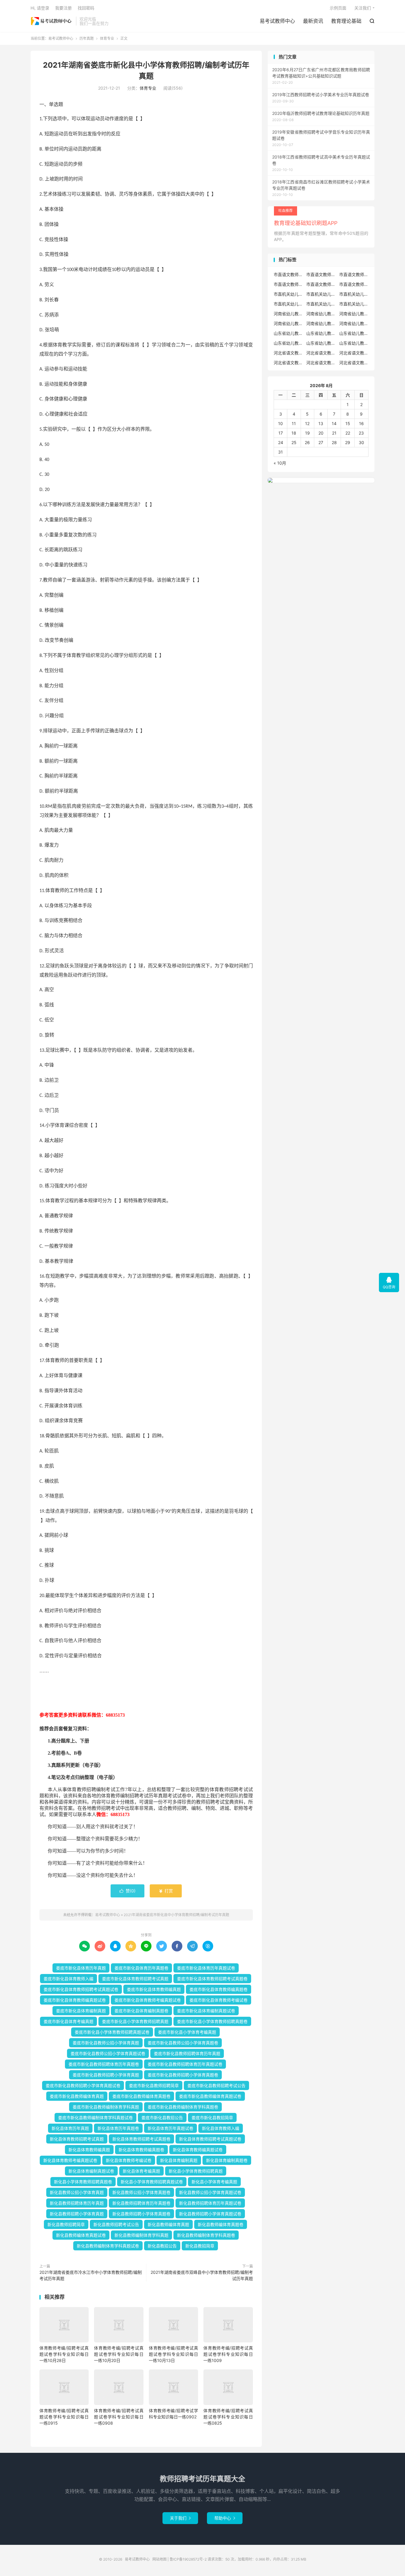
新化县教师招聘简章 (66, 2224)
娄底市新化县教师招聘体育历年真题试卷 (185, 2064)
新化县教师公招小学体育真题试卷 (210, 2192)
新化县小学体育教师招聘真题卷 (83, 2182)
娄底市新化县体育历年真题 (81, 1968)
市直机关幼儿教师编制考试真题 (354, 304)
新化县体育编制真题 (179, 2160)
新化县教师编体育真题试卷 (81, 2235)
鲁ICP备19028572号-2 (188, 2559)
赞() (127, 1891)
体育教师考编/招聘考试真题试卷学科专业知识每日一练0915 (64, 2417)
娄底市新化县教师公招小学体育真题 (106, 2043)
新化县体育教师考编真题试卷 (70, 2160)
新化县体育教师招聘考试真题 (77, 2139)
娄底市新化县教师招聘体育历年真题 (187, 2053)
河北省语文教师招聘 (288, 353)
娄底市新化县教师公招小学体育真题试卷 (108, 2053)
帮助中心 (225, 2518)
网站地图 (160, 2559)
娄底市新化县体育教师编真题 (154, 1989)
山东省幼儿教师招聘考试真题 (354, 333)
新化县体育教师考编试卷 (129, 2160)
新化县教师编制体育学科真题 (141, 2235)
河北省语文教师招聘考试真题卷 (354, 353)
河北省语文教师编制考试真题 (288, 363)
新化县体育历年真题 (70, 2128)
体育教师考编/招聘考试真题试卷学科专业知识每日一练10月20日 (119, 2354)
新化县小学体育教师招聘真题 (196, 2171)
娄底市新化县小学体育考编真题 (187, 2032)
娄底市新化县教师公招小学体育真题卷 (183, 2043)
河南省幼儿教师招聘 (288, 314)
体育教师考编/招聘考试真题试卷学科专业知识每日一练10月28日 (64, 2354)
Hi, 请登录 (40, 8)
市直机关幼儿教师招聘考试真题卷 (288, 304)
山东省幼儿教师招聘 (288, 333)
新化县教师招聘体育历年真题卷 (141, 2203)
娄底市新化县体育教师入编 (68, 1979)
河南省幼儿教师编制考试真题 (321, 323)
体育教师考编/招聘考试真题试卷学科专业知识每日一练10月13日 (173, 2354)
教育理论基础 (346, 21)
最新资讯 (313, 21)
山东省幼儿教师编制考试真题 (321, 343)
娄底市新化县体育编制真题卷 (141, 2011)
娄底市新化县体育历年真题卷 (141, 1968)
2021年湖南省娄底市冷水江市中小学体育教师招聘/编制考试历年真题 (91, 2275)
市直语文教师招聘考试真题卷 (354, 274)
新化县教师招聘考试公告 (116, 2224)
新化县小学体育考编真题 (214, 2182)
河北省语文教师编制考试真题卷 (321, 363)
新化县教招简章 (200, 2246)
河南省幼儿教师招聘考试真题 (354, 314)
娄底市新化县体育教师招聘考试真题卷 (212, 1979)
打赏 (166, 1891)
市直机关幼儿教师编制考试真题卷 (321, 304)
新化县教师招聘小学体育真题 (77, 2214)
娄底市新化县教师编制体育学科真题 (106, 2107)
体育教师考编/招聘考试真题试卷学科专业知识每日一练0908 (119, 2417)
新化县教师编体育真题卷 (221, 2224)
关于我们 (180, 2518)
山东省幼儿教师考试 (321, 333)
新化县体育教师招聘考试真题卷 (141, 2139)
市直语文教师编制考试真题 (288, 284)
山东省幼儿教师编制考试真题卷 (354, 343)
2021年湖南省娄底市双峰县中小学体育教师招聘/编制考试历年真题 (202, 2275)
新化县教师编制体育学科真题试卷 (108, 2246)
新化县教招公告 (162, 2246)
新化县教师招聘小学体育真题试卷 (210, 2214)
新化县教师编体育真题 (168, 2224)
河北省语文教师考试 (354, 363)
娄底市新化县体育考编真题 (68, 2021)
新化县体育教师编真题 (89, 2150)
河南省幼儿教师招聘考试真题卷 (288, 323)
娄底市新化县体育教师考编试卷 (219, 2000)
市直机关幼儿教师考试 (321, 294)
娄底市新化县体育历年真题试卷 (206, 1968)
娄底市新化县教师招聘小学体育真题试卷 (83, 2085)
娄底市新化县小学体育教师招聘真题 (135, 2021)
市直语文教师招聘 (288, 274)
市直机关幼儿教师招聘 (288, 294)
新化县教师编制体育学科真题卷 (206, 2235)
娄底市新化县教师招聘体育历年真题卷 (104, 2064)
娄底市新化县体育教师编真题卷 (219, 1989)
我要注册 (63, 8)
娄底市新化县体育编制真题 (81, 2011)
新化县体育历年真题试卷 (170, 2128)
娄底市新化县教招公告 (162, 2118)
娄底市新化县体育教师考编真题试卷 (148, 2000)
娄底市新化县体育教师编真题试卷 (75, 2000)
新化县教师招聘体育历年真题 (77, 2203)
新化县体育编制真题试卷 (91, 2171)
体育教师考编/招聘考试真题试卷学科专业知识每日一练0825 (228, 2417)
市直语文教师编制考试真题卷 (321, 284)
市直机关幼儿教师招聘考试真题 (354, 294)
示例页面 (338, 8)
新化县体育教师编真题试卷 (198, 2150)
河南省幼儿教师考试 (321, 314)
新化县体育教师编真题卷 (141, 2150)
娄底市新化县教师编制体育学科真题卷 (183, 2107)
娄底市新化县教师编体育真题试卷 (210, 2096)
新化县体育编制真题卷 (227, 2160)
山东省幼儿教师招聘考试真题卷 (288, 343)
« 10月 (280, 463)
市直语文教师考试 (354, 284)
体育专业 (107, 38)
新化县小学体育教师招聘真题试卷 (152, 2182)
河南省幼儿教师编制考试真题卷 (354, 323)
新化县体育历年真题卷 (118, 2128)
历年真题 (87, 38)
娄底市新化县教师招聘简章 (154, 2085)
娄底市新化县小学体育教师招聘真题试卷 (112, 2032)
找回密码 (86, 8)
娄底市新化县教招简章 (212, 2118)
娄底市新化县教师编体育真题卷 (141, 2096)
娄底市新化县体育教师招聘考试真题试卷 (81, 1989)
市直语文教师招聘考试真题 (321, 274)
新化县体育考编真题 (141, 2171)
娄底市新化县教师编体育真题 (77, 2096)
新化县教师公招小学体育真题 (77, 2192)
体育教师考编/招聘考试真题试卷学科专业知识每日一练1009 (228, 2354)
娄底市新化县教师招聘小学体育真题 (106, 2075)
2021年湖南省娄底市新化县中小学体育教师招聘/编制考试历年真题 (176, 1915)
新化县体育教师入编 (221, 2128)
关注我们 (363, 8)
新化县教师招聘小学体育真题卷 (141, 2214)
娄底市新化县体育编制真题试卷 (206, 2011)
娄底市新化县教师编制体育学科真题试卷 (95, 2118)
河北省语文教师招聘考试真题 (321, 353)
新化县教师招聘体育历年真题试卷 (210, 2203)
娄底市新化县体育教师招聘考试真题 (135, 1979)
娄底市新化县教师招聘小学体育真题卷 (183, 2075)
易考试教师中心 (52, 21)
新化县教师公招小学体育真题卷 (141, 2192)
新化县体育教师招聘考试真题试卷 (210, 2139)
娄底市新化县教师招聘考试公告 (216, 2085)
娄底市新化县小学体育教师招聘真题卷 (212, 2021)
